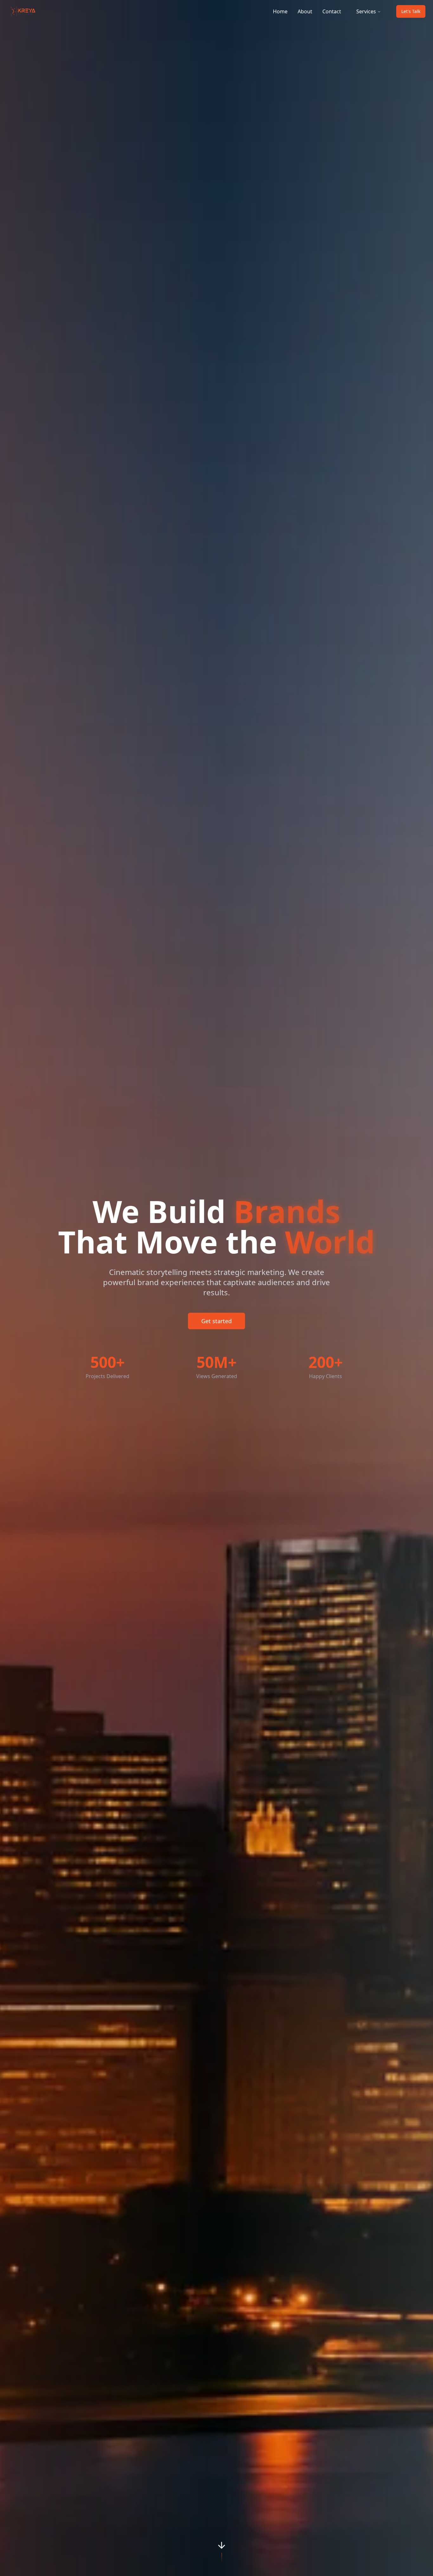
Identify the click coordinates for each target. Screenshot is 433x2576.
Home (280, 11)
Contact (332, 11)
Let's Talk (411, 11)
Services (366, 11)
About (305, 11)
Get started (217, 1321)
